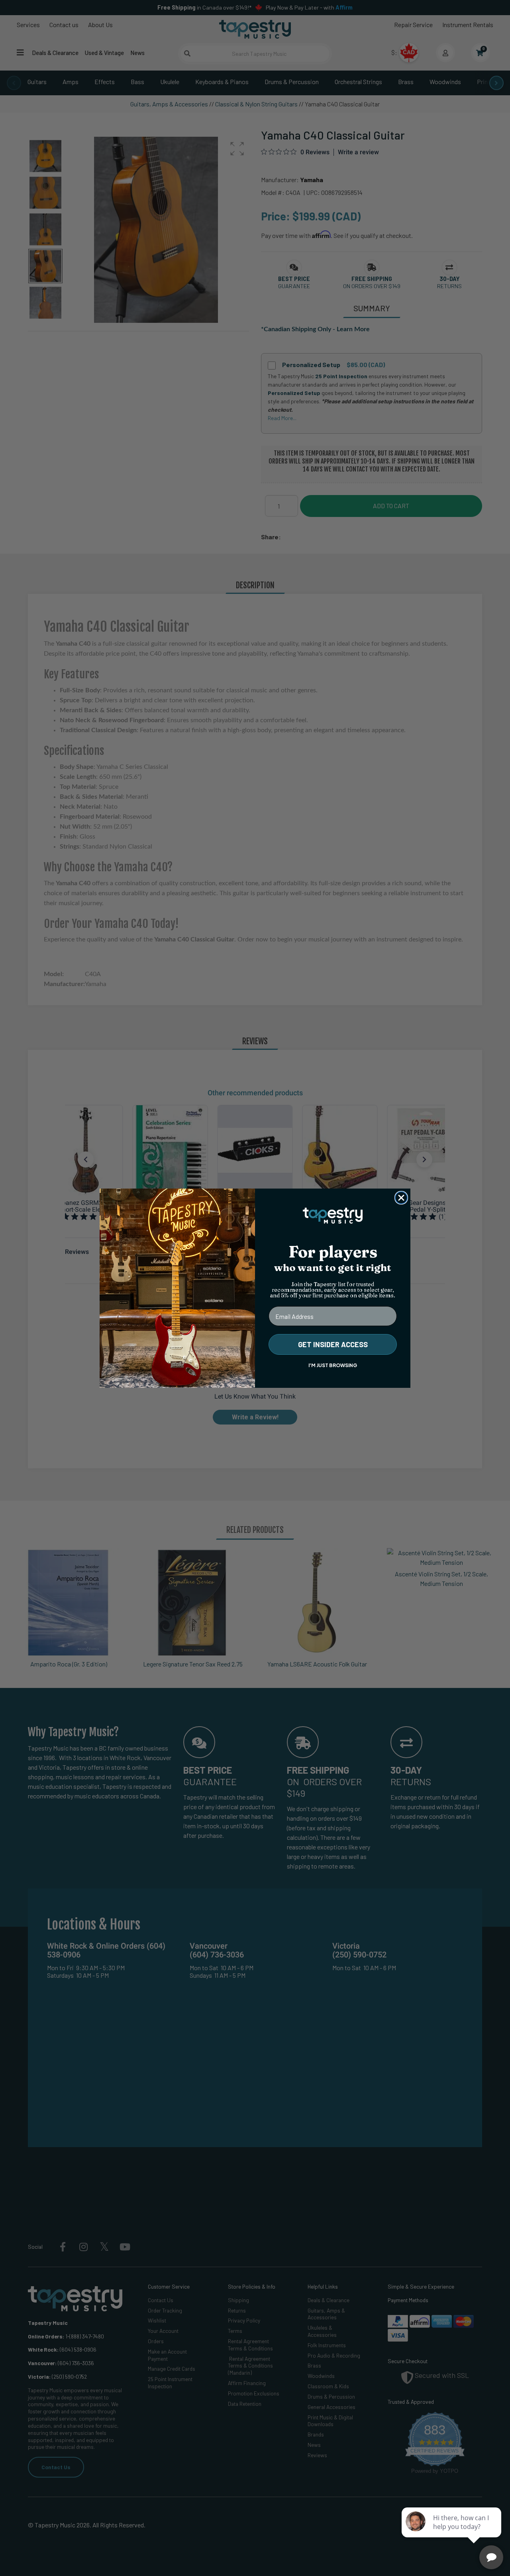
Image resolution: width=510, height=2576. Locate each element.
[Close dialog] (401, 1198)
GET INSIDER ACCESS (333, 1344)
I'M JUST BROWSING (333, 1365)
